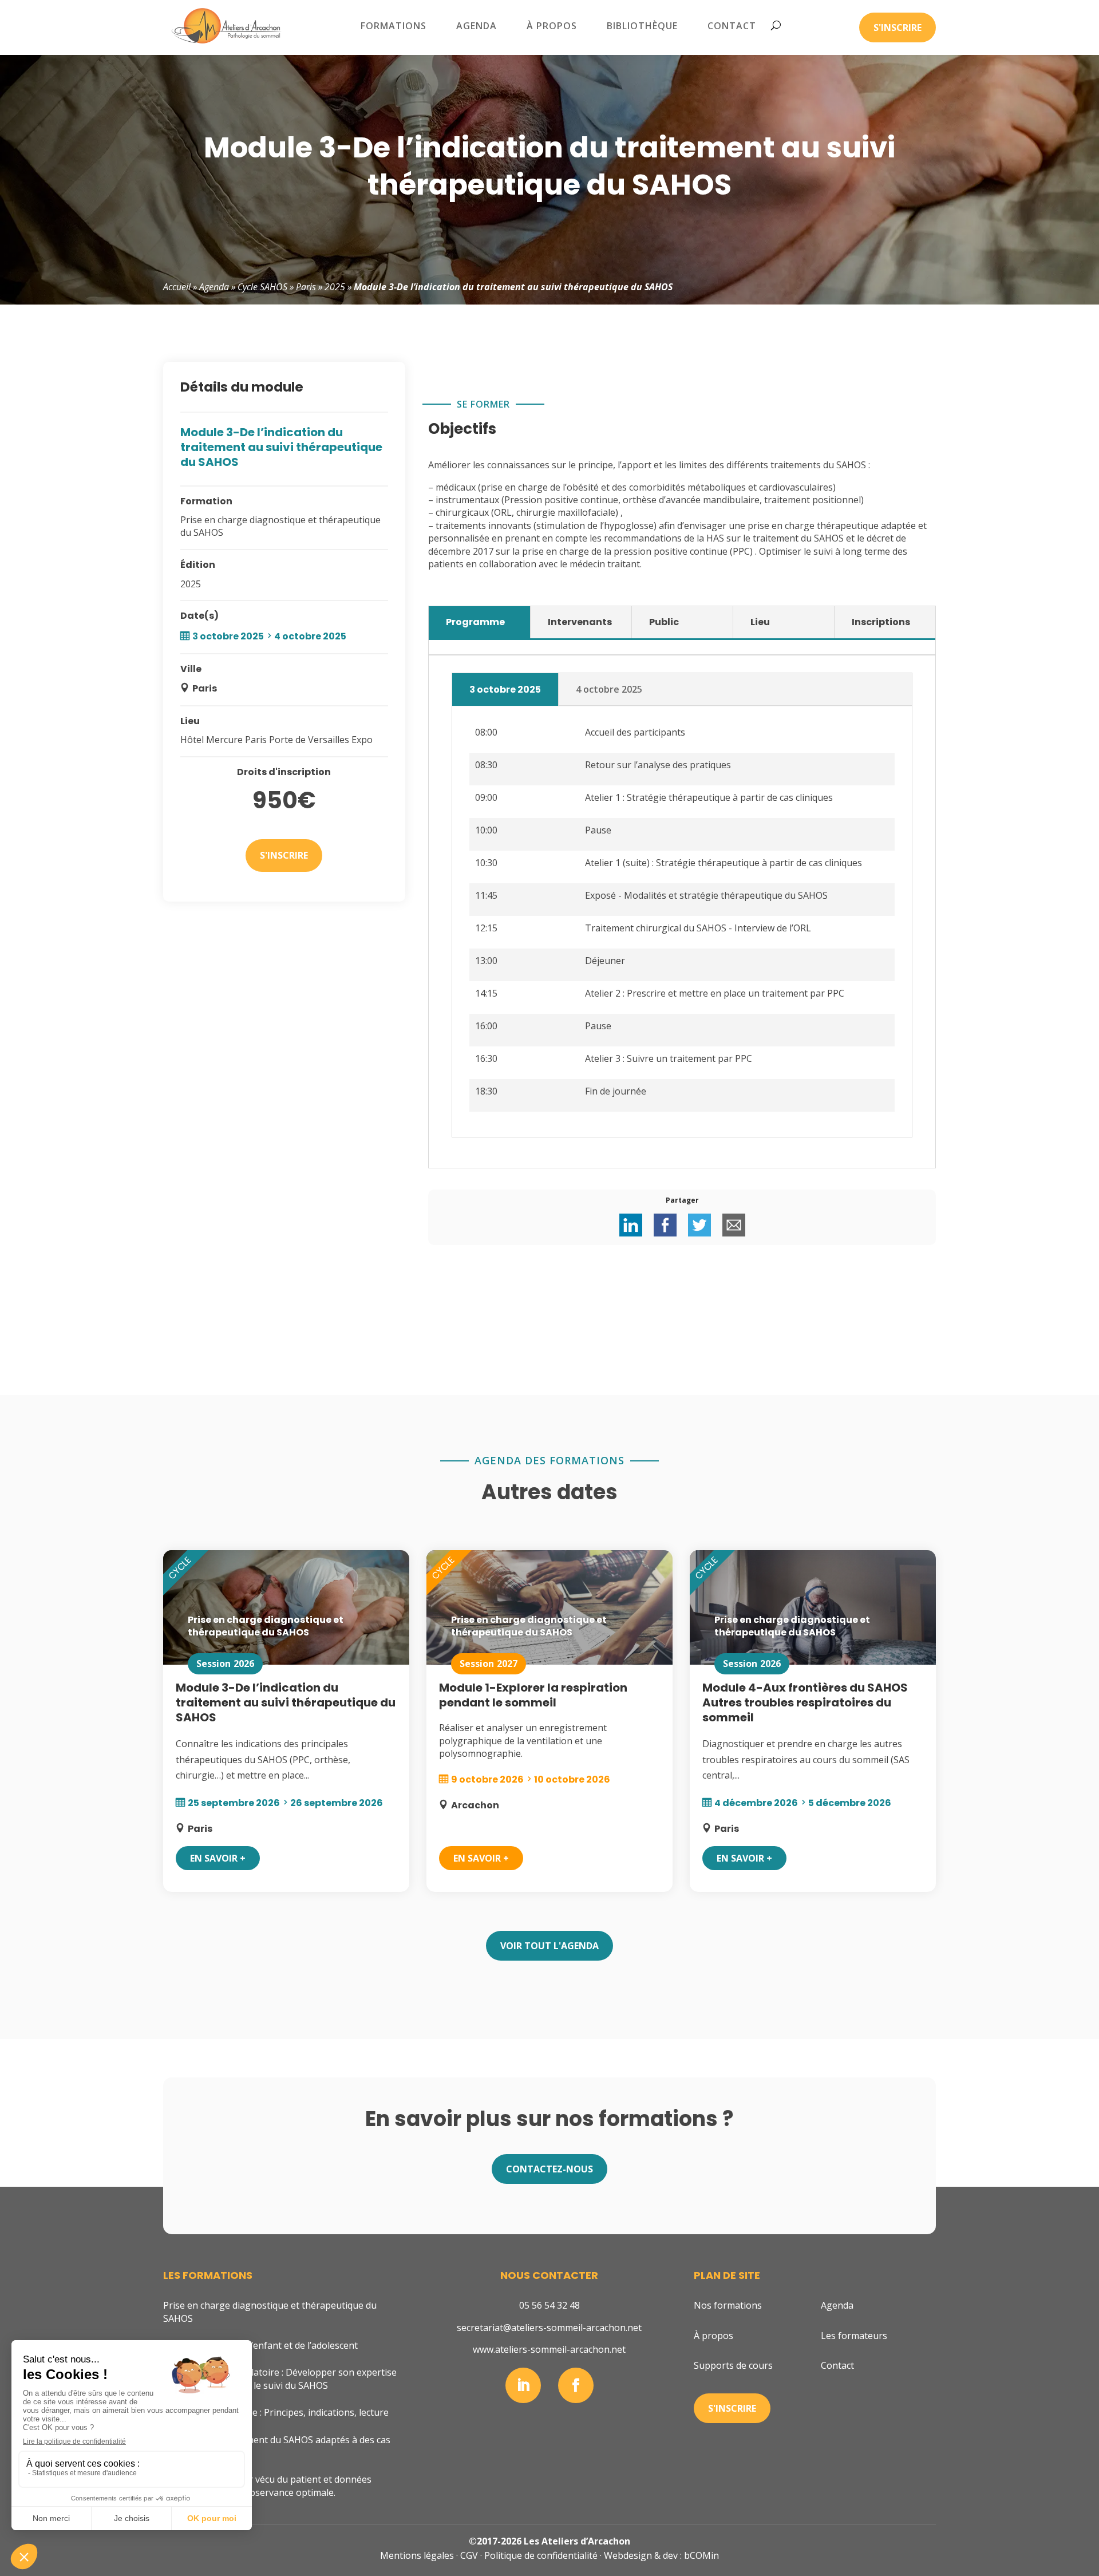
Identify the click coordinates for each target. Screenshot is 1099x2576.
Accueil (177, 287)
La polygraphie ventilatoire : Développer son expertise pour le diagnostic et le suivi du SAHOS (280, 2379)
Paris (306, 287)
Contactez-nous (549, 2169)
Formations (394, 26)
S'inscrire (898, 27)
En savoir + (218, 1858)
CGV (469, 2555)
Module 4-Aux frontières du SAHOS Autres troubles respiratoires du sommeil (805, 1702)
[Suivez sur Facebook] (576, 2385)
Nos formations (728, 2305)
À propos (552, 26)
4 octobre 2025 (609, 689)
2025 (335, 287)
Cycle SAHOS (262, 287)
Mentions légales (417, 2555)
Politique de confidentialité (541, 2555)
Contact (732, 26)
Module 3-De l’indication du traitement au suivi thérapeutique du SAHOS (286, 1702)
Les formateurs (854, 2336)
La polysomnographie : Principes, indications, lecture (276, 2412)
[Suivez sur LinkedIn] (523, 2385)
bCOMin (701, 2555)
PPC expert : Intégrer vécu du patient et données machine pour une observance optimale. (267, 2486)
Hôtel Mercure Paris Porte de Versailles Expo (276, 740)
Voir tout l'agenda (549, 1946)
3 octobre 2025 (505, 690)
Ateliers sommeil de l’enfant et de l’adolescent (260, 2345)
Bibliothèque (642, 26)
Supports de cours (733, 2365)
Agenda (477, 26)
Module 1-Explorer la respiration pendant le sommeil (533, 1695)
